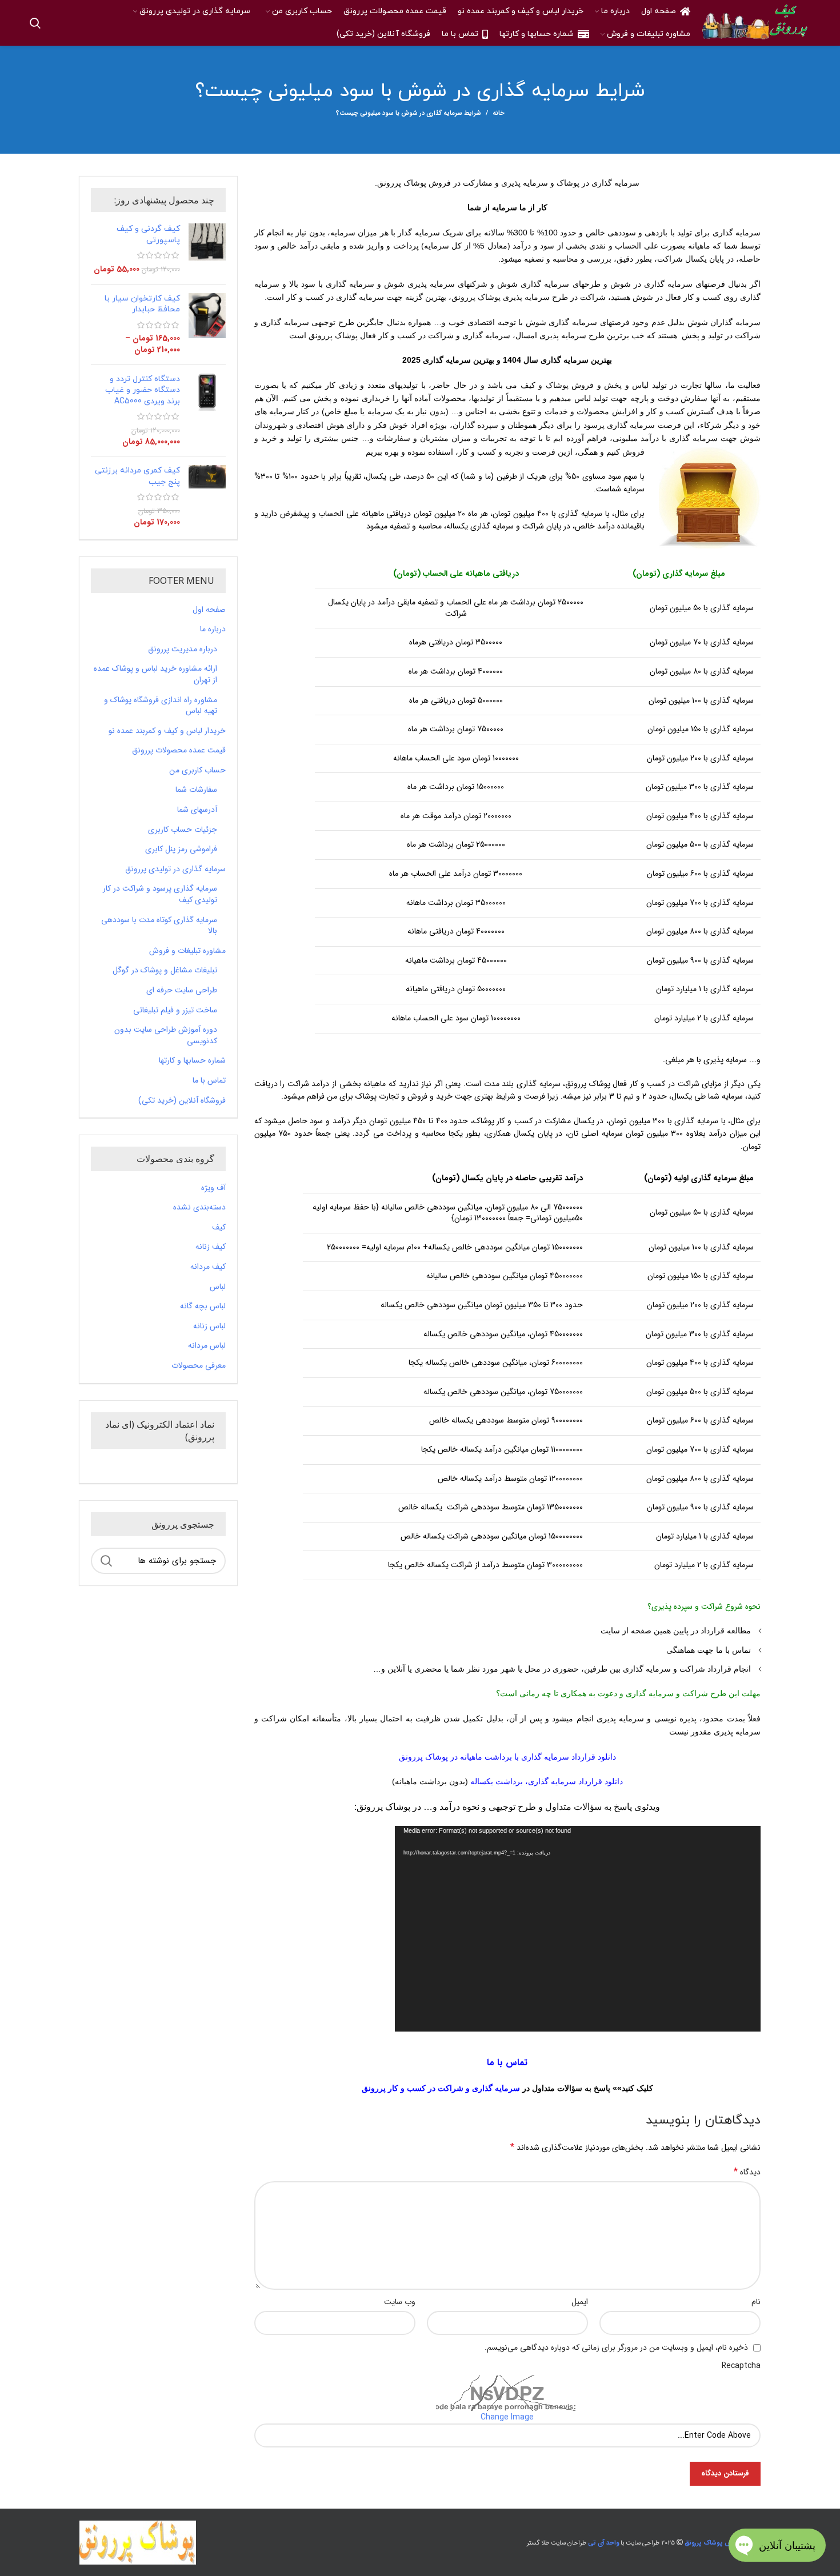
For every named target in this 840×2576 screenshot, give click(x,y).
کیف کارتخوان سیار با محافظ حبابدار (142, 304)
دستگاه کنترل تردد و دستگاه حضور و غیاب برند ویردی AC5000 (143, 390)
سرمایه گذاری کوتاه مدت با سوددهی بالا (159, 926)
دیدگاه (747, 2172)
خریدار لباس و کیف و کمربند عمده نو (167, 731)
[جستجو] (35, 23)
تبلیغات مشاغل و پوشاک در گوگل (165, 971)
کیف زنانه (211, 1247)
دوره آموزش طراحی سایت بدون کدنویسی (166, 1035)
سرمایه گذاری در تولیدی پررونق (175, 870)
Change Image (507, 2417)
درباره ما (213, 630)
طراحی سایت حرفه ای (182, 991)
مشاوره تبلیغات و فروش (187, 951)
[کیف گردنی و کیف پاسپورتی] (207, 249)
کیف (219, 1228)
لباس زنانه (209, 1327)
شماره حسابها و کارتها (192, 1061)
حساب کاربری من (197, 771)
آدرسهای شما (197, 810)
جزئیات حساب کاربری (183, 830)
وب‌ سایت (400, 2302)
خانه (499, 114)
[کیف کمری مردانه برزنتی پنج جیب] (207, 496)
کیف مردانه (208, 1267)
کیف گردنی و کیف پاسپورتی (148, 235)
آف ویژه (213, 1188)
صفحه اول (209, 610)
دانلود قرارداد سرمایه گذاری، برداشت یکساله (547, 1781)
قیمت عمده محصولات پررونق (179, 751)
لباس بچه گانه (203, 1307)
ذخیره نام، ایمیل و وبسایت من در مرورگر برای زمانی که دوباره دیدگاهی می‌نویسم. (616, 2347)
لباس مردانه (207, 1346)
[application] (578, 1929)
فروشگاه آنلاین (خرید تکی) (182, 1101)
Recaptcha (741, 2366)
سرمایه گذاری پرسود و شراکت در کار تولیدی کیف (160, 894)
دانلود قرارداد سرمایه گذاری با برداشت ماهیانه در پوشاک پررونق (507, 1757)
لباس (218, 1287)
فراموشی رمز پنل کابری (181, 850)
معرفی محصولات (199, 1366)
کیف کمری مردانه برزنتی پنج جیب (137, 476)
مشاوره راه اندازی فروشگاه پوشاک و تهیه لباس (161, 706)
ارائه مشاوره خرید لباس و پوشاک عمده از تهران (155, 674)
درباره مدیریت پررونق (183, 650)
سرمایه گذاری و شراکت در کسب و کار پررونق (441, 2088)
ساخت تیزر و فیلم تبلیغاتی (175, 1011)
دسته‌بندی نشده (199, 1208)
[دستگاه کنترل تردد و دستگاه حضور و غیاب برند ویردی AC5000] (207, 411)
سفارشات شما (196, 790)
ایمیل (580, 2302)
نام (756, 2302)
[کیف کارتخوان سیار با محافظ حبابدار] (207, 324)
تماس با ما (209, 1081)
